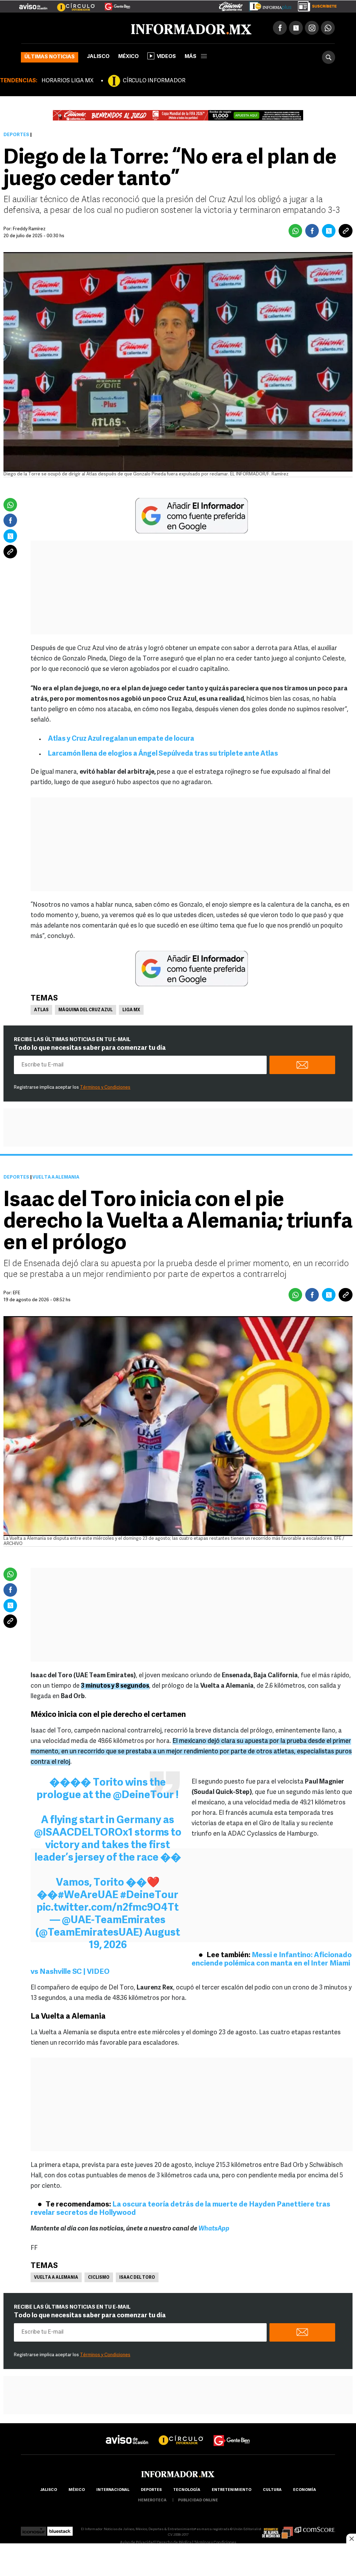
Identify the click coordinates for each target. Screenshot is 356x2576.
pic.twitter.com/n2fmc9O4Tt (108, 1908)
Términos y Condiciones (105, 1087)
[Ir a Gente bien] (232, 2434)
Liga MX (131, 1010)
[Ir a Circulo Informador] (72, 4)
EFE (17, 1293)
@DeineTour (143, 1796)
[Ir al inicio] (103, 28)
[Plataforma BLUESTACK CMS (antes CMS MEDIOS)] (60, 2529)
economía (305, 2490)
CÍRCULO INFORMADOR (154, 81)
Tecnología (187, 2490)
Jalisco (98, 57)
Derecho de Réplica (174, 2543)
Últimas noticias (50, 57)
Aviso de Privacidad (137, 2543)
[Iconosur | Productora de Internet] (34, 2529)
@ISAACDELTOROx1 (83, 1833)
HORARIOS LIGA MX (67, 81)
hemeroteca (152, 2500)
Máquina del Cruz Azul (86, 1010)
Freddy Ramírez (29, 229)
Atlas (41, 1010)
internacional (113, 2490)
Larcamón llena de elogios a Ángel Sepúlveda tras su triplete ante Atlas (163, 754)
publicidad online (198, 2500)
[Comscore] (315, 2529)
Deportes (16, 135)
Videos (166, 57)
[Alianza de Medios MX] (277, 2529)
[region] (178, 2560)
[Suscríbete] (315, 5)
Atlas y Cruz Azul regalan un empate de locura (121, 739)
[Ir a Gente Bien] (113, 4)
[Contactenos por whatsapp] (328, 28)
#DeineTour (149, 1896)
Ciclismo (99, 2278)
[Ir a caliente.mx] (231, 5)
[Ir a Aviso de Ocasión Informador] (33, 4)
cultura (272, 2490)
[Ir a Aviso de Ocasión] (127, 2434)
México (128, 57)
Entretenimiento (232, 2490)
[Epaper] (268, 5)
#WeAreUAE (88, 1896)
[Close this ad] (351, 2538)
